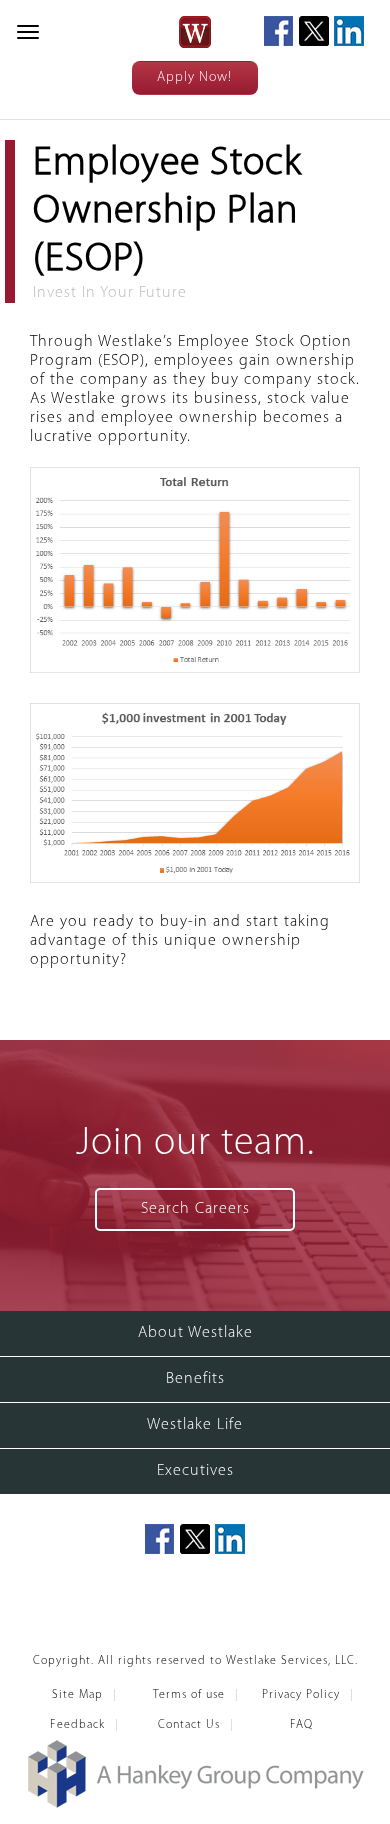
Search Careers (195, 1209)
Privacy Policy (301, 1695)
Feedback (77, 1725)
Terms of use (189, 1695)
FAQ (301, 1725)
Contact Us (189, 1725)
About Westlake (195, 1333)
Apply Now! (194, 77)
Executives (195, 1471)
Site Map (77, 1695)
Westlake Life (195, 1425)
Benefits (195, 1379)
